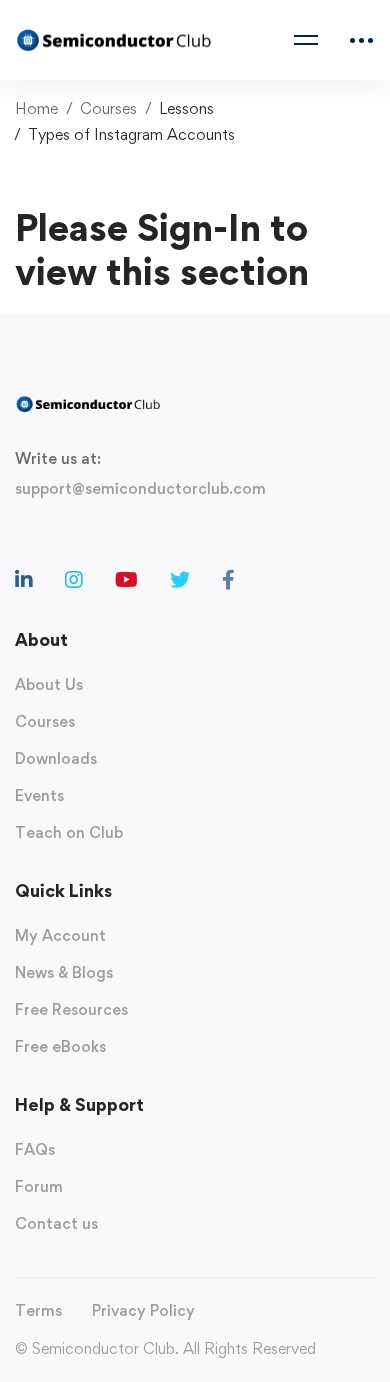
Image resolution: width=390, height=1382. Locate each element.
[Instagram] (74, 580)
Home (36, 108)
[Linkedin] (24, 580)
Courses (108, 108)
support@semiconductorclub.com (140, 488)
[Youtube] (126, 580)
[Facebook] (228, 580)
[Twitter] (180, 580)
